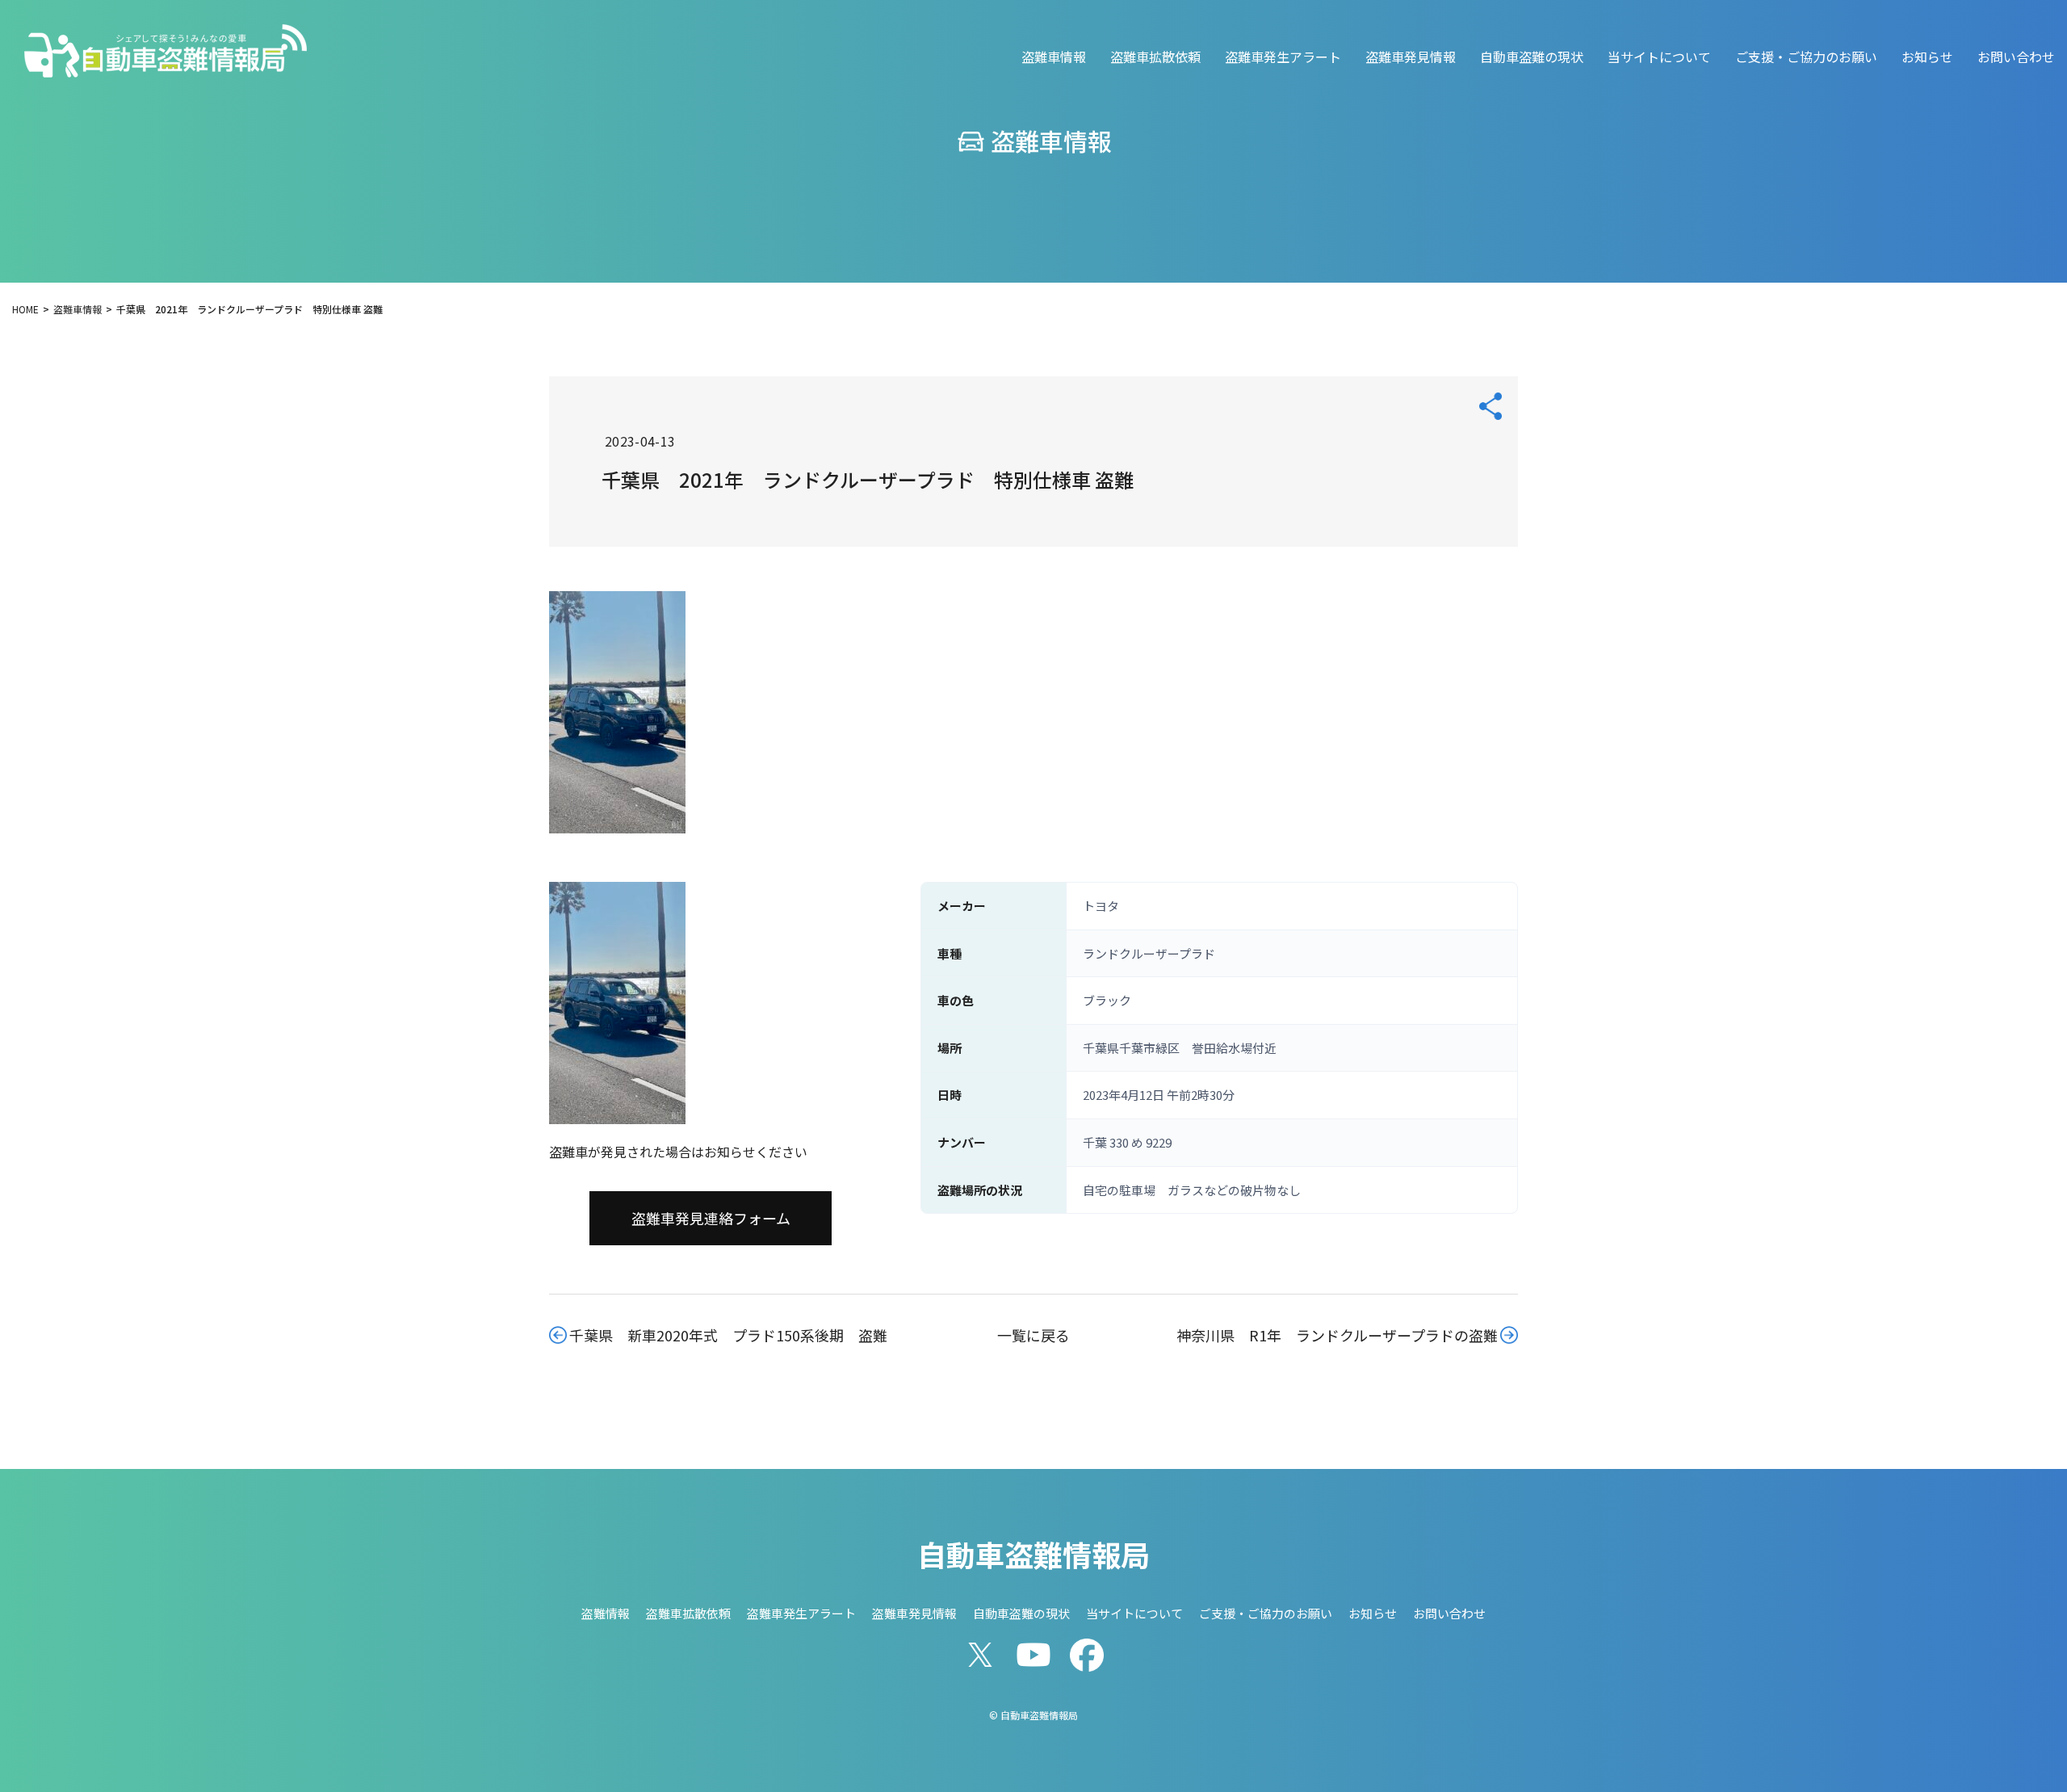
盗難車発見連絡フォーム (711, 1218)
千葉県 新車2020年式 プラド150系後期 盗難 (728, 1335)
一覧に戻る (1033, 1335)
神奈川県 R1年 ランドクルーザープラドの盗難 (1337, 1335)
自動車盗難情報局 (1033, 1554)
